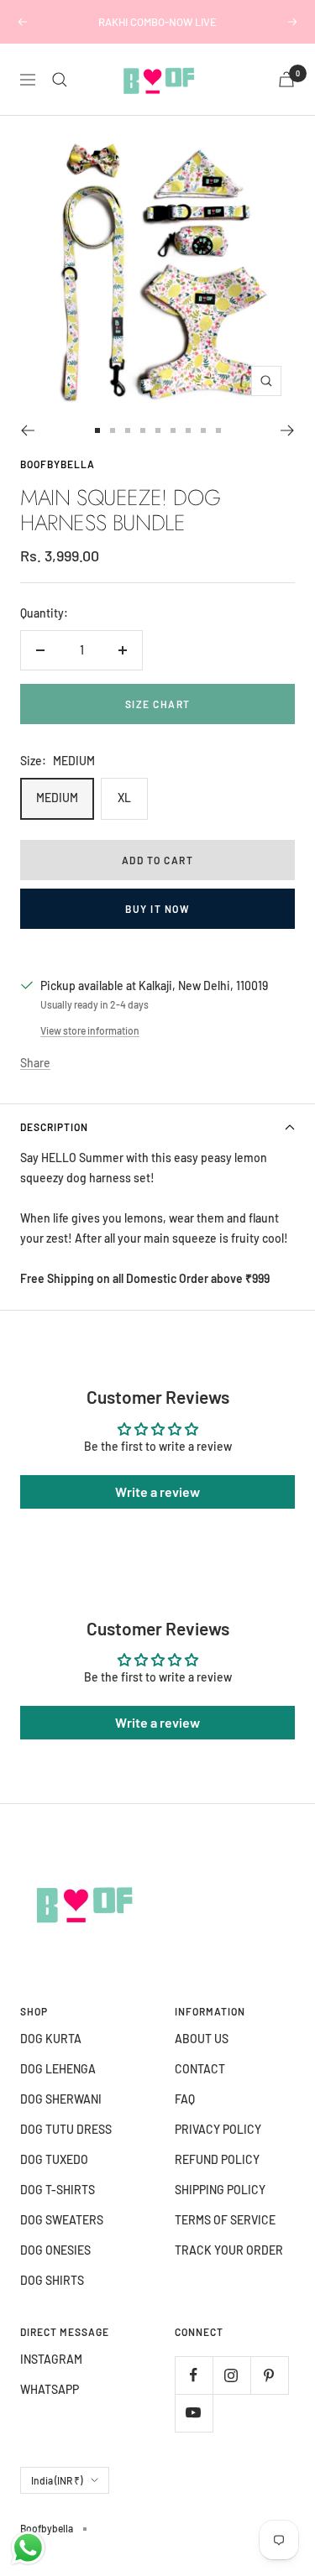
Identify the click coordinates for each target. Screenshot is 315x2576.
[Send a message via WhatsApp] (28, 2548)
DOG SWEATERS (62, 2220)
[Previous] (27, 430)
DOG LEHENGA (58, 2069)
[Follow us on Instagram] (231, 2375)
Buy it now (157, 909)
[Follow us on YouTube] (194, 2413)
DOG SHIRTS (52, 2280)
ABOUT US (202, 2039)
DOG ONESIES (55, 2250)
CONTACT (200, 2069)
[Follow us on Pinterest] (269, 2375)
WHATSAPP (50, 2389)
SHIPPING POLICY (220, 2190)
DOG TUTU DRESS (66, 2129)
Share (35, 1063)
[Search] (60, 80)
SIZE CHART (158, 704)
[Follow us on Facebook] (194, 2375)
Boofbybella (58, 464)
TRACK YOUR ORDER (229, 2250)
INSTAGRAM (51, 2359)
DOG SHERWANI (61, 2099)
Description (54, 1127)
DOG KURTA (51, 2039)
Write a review (157, 1491)
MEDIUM (57, 798)
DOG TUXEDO (54, 2159)
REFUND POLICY (217, 2159)
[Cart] (286, 79)
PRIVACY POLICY (218, 2129)
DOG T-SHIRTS (58, 2190)
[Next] (288, 430)
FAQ (185, 2099)
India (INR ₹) (57, 2480)
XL (124, 798)
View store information (90, 1030)
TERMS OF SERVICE (225, 2220)
